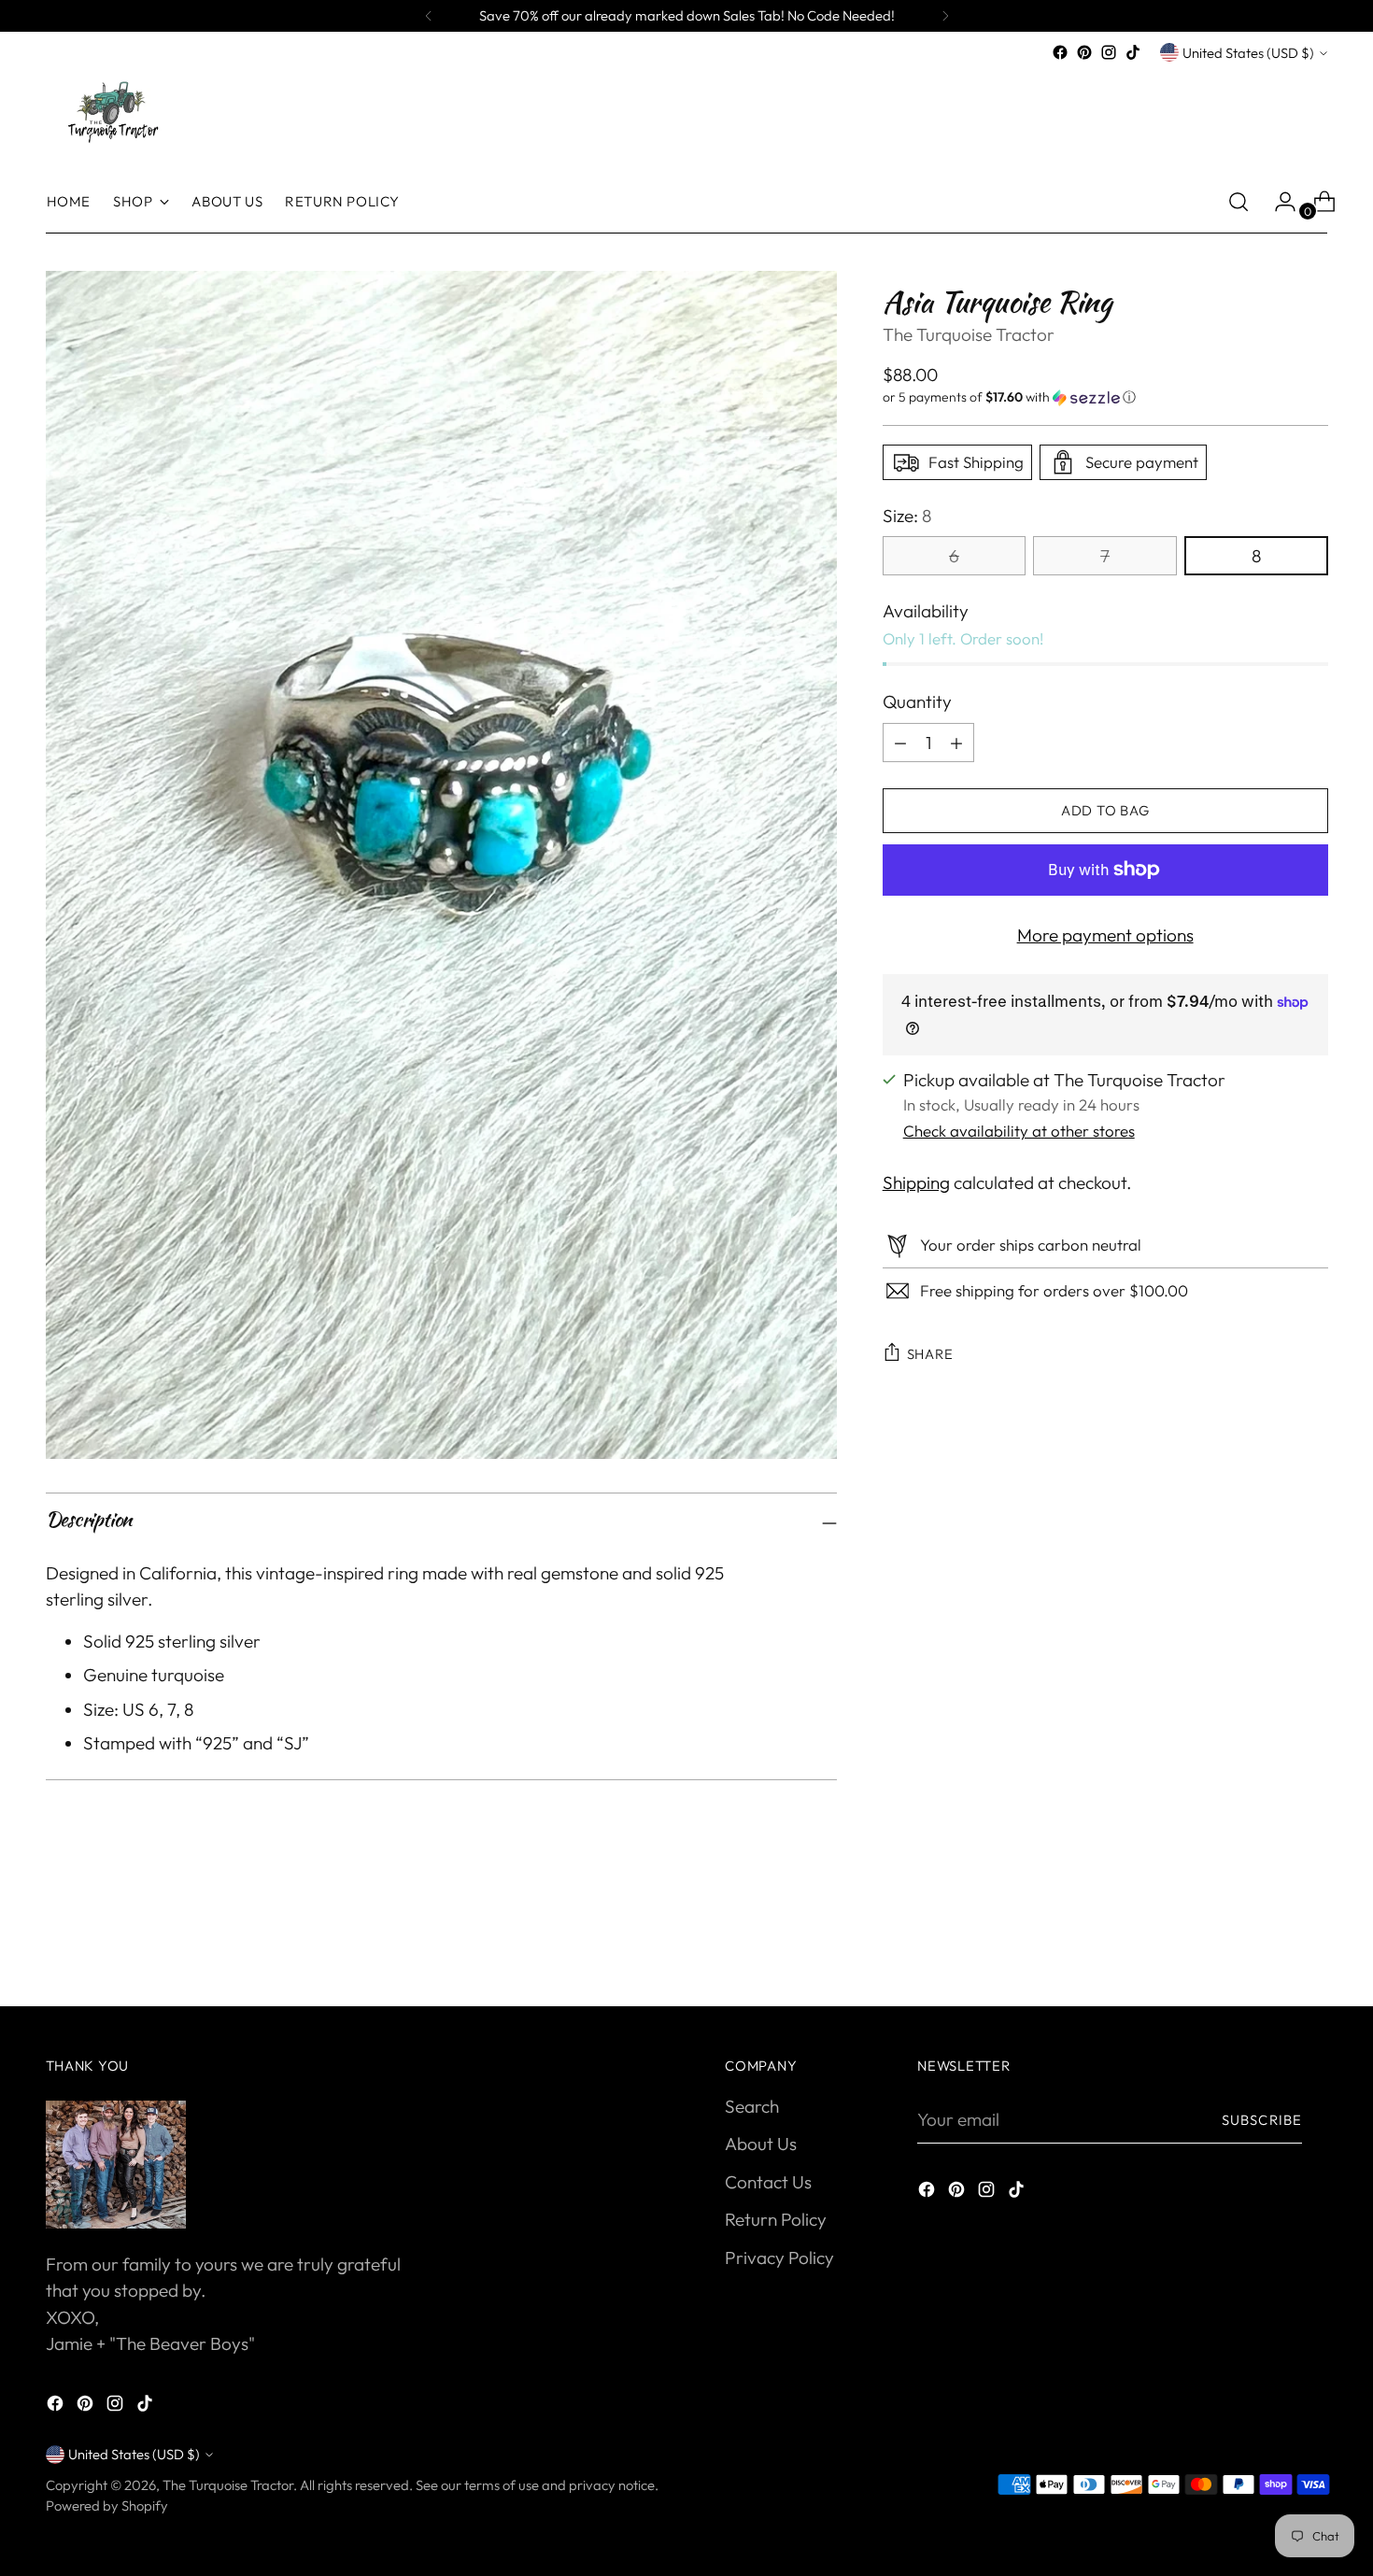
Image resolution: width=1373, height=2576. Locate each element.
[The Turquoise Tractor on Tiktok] (1133, 52)
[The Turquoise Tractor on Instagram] (1109, 52)
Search (752, 2106)
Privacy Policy (779, 2258)
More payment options (1105, 935)
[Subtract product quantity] (956, 743)
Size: (907, 516)
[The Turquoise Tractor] (111, 110)
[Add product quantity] (900, 743)
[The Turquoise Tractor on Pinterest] (1084, 52)
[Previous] (429, 16)
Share (930, 1354)
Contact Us (768, 2182)
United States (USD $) (1248, 53)
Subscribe (1262, 2120)
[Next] (945, 16)
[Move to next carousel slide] (1312, 1942)
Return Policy (776, 2219)
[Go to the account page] (1278, 202)
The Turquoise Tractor (969, 335)
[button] (1105, 397)
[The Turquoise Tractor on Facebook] (1060, 52)
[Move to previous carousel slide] (1269, 1943)
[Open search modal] (1239, 202)
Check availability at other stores (1019, 1131)
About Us (761, 2144)
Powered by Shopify (107, 2505)
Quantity (917, 701)
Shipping (916, 1182)
